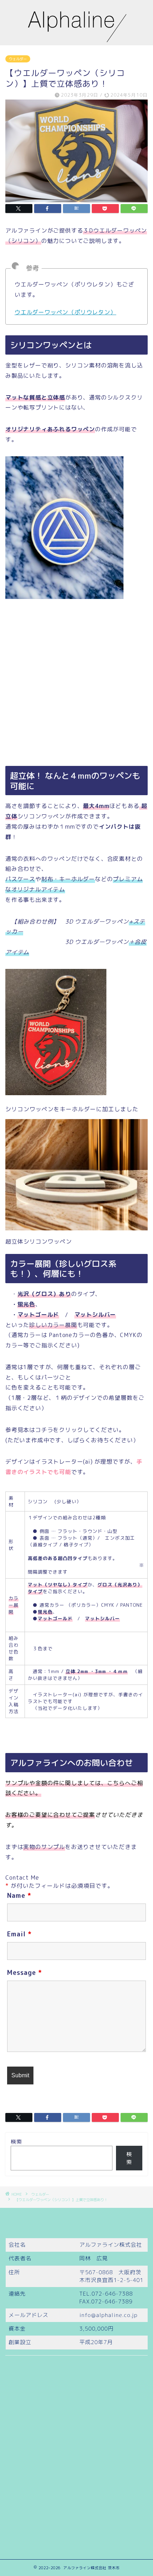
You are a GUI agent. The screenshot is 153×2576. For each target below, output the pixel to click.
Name (19, 1896)
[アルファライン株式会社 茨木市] (77, 39)
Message (25, 1973)
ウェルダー (18, 59)
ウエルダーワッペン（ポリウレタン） (65, 312)
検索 (16, 2142)
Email (19, 1934)
